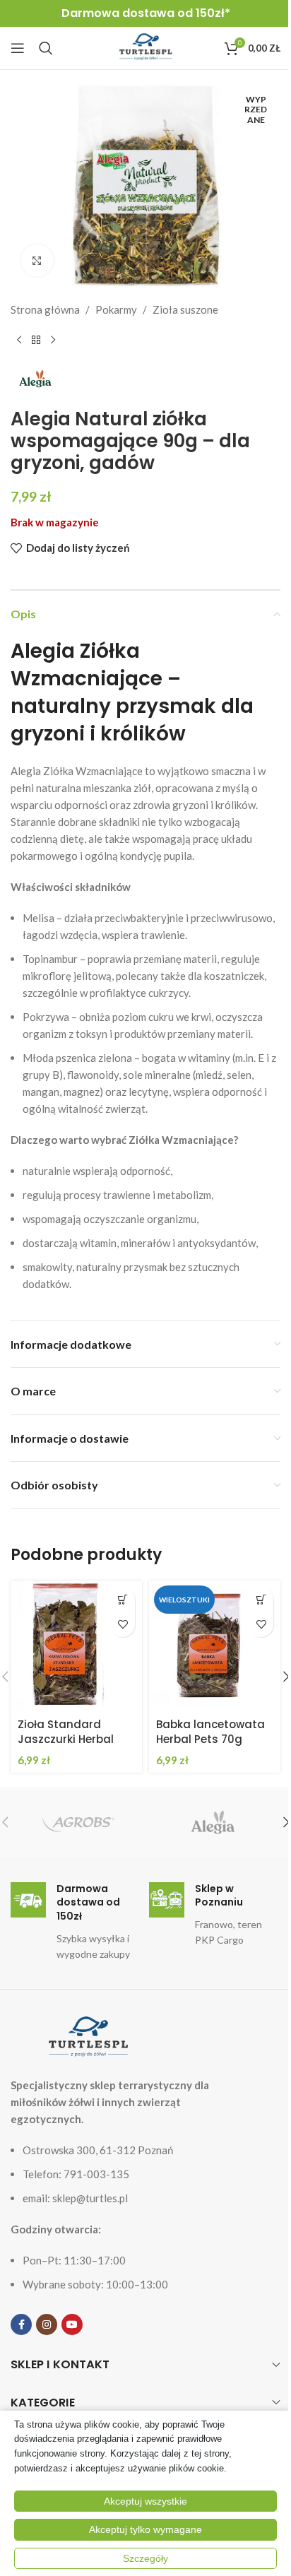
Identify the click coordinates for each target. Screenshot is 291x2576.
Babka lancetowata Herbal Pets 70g (210, 1732)
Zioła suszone (185, 309)
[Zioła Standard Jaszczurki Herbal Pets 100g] (76, 1646)
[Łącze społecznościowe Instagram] (47, 2324)
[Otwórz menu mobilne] (18, 48)
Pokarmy (116, 309)
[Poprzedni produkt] (19, 341)
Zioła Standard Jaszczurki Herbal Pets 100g (66, 1739)
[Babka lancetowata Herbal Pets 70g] (215, 1646)
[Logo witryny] (145, 47)
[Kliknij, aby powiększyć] (37, 260)
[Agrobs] (78, 1822)
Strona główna (45, 309)
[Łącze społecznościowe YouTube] (72, 2324)
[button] (123, 1600)
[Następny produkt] (53, 341)
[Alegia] (213, 1822)
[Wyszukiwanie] (46, 48)
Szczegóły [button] (145, 2558)
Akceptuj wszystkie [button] (145, 2501)
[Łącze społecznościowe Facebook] (21, 2324)
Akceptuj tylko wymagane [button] (145, 2529)
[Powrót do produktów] (36, 341)
